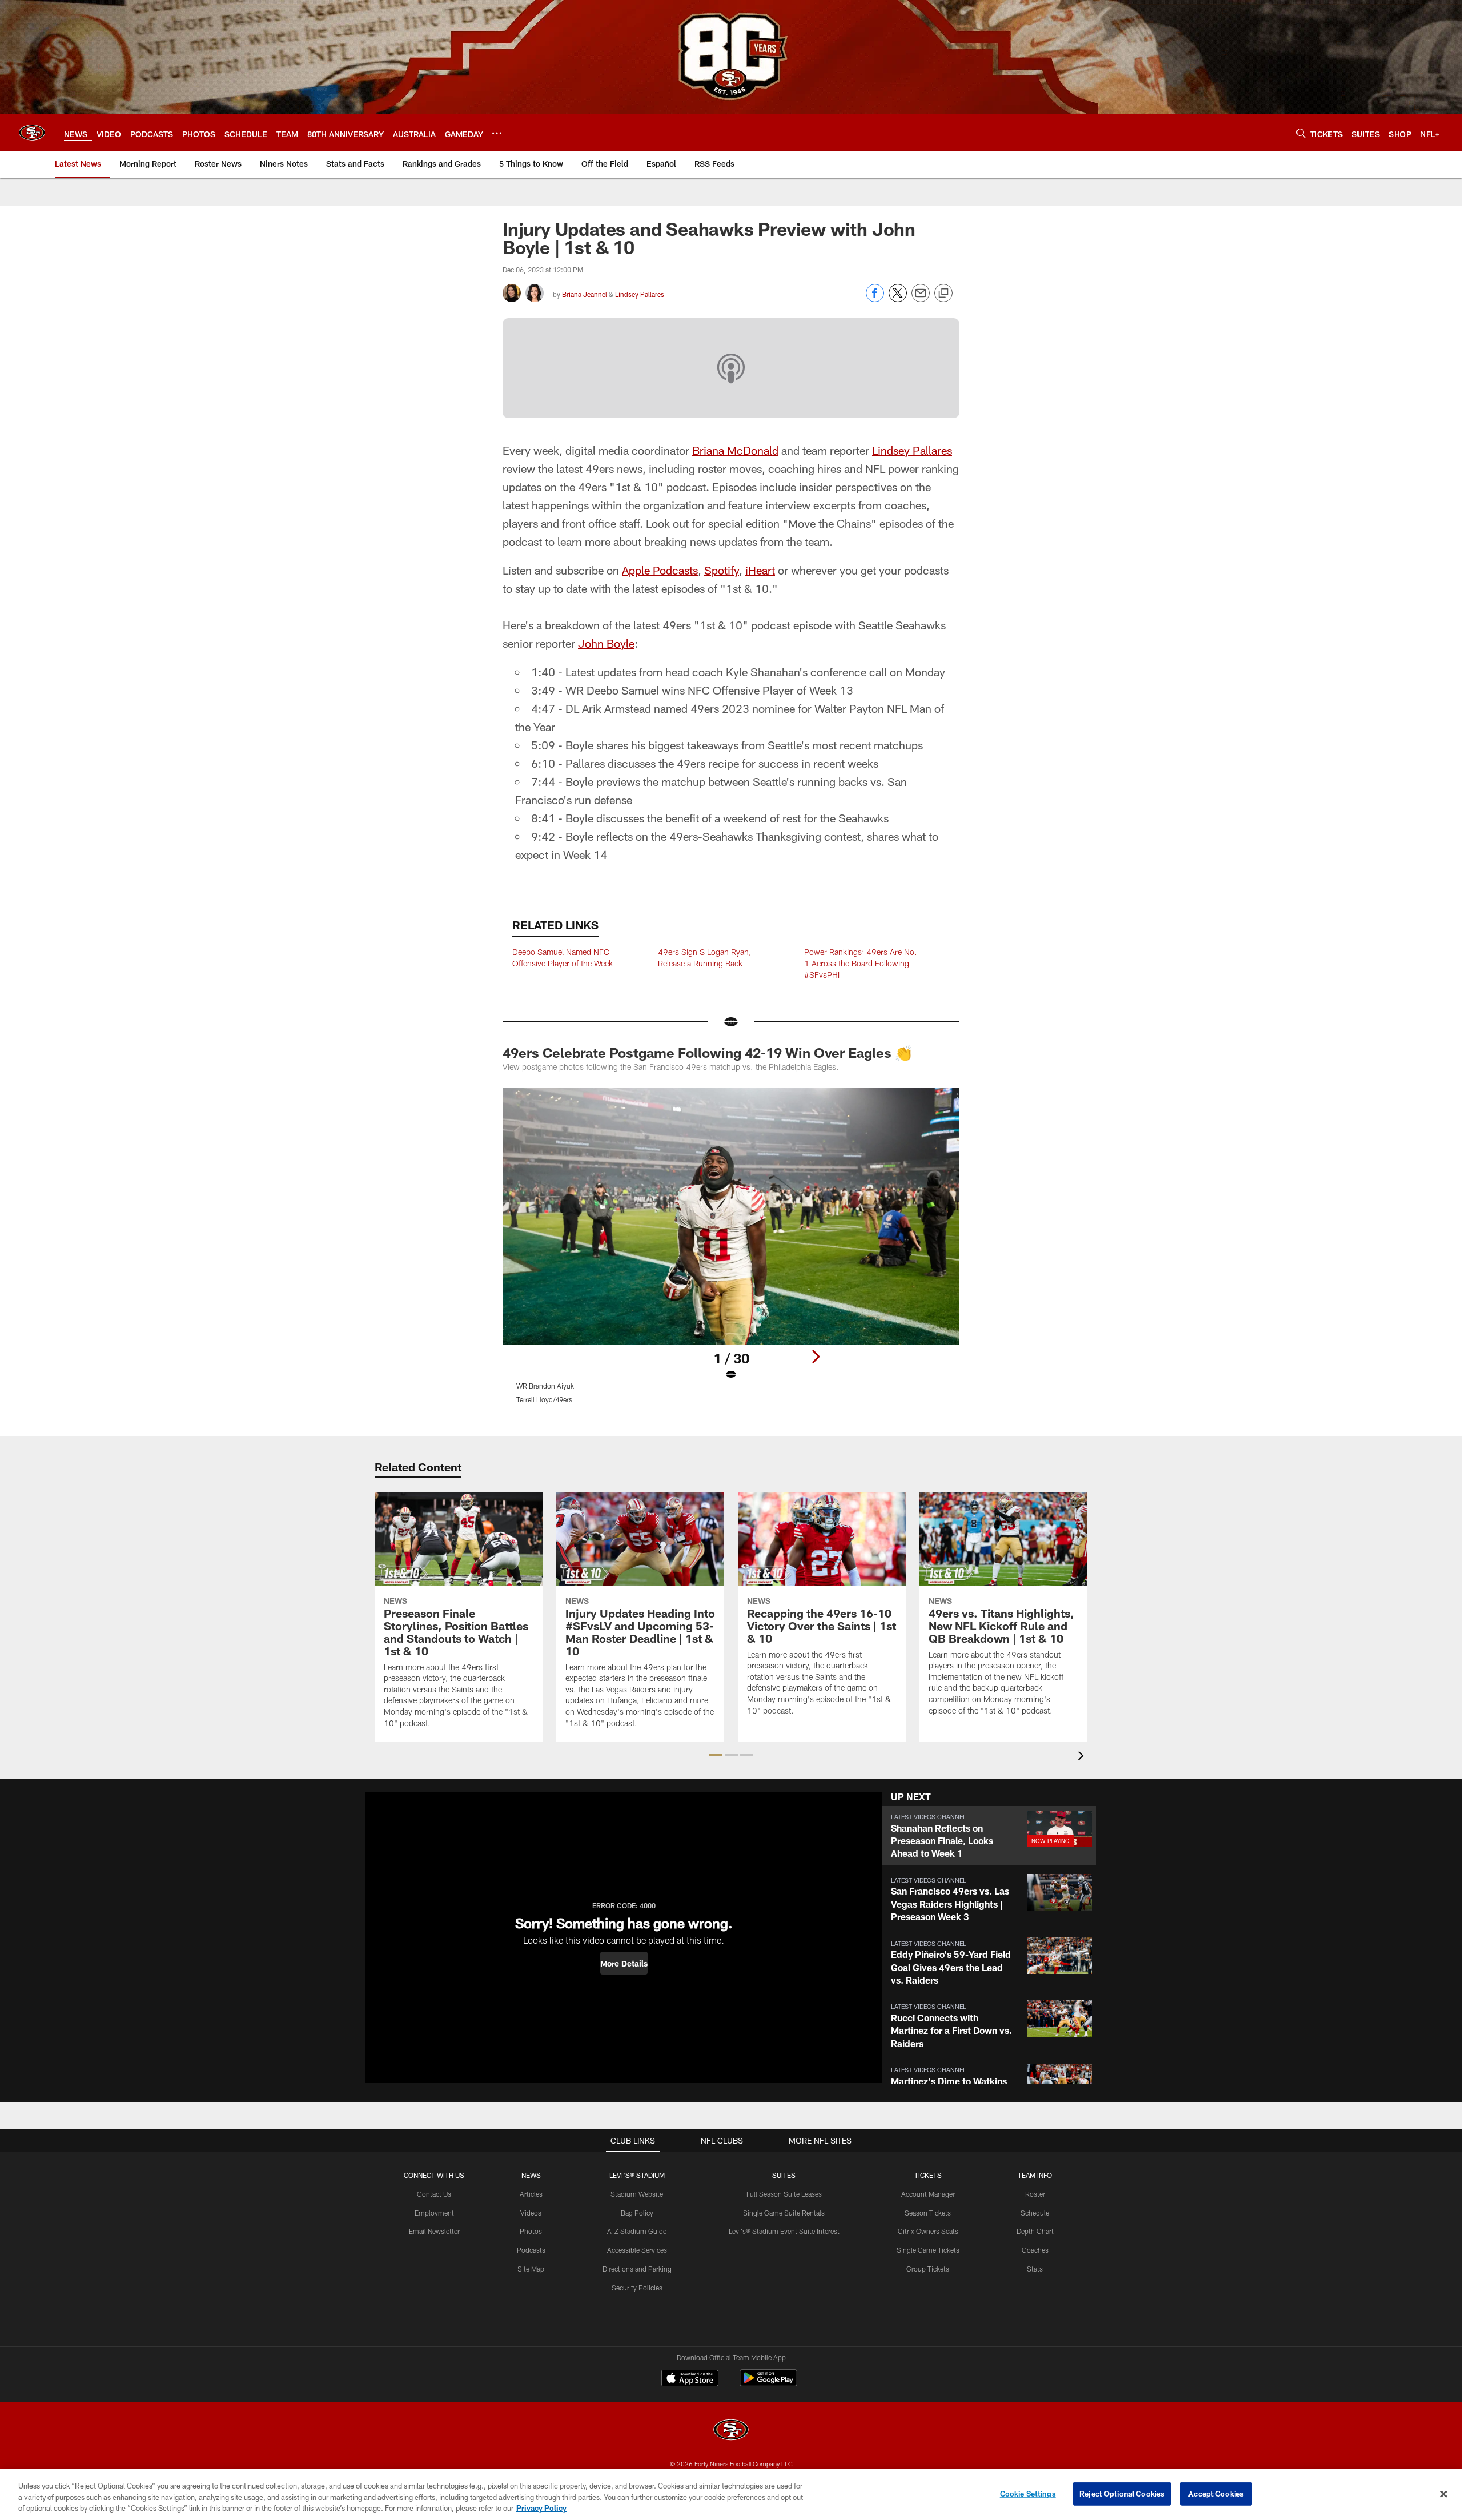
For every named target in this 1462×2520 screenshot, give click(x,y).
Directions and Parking (637, 2269)
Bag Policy (637, 2213)
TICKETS (928, 2175)
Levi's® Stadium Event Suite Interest (784, 2231)
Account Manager (928, 2194)
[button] (716, 1755)
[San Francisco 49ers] (731, 2431)
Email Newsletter (434, 2231)
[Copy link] (943, 294)
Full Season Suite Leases (784, 2194)
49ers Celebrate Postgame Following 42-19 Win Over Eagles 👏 (707, 1052)
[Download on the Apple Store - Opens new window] (690, 2379)
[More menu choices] (497, 133)
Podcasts (531, 2250)
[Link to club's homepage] (32, 133)
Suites (784, 2175)
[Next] (816, 1357)
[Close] (1444, 2494)
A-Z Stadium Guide (637, 2231)
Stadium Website (637, 2194)
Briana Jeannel (585, 294)
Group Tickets (928, 2269)
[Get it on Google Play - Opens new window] (768, 2384)
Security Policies (637, 2288)
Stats (1035, 2269)
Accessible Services (637, 2250)
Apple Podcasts (660, 570)
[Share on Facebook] (875, 299)
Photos (531, 2231)
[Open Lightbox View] (731, 1253)
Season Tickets (928, 2213)
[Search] (1301, 133)
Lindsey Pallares (640, 294)
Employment (434, 2213)
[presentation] (1083, 1757)
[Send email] (921, 299)
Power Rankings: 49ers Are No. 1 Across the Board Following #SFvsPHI (861, 963)
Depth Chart (1035, 2231)
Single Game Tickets (928, 2250)
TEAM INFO (1035, 2175)
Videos (531, 2213)
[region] (731, 2495)
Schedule (1035, 2213)
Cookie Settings (1028, 2493)
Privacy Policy (541, 2508)
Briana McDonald (735, 450)
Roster (1035, 2194)
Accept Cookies (1216, 2493)
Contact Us (434, 2194)
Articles (531, 2194)
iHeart (760, 570)
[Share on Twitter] (898, 299)
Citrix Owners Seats (928, 2231)
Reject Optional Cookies (1122, 2493)
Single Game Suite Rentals (784, 2213)
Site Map (531, 2269)
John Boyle (606, 643)
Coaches (1035, 2250)
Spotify (722, 570)
